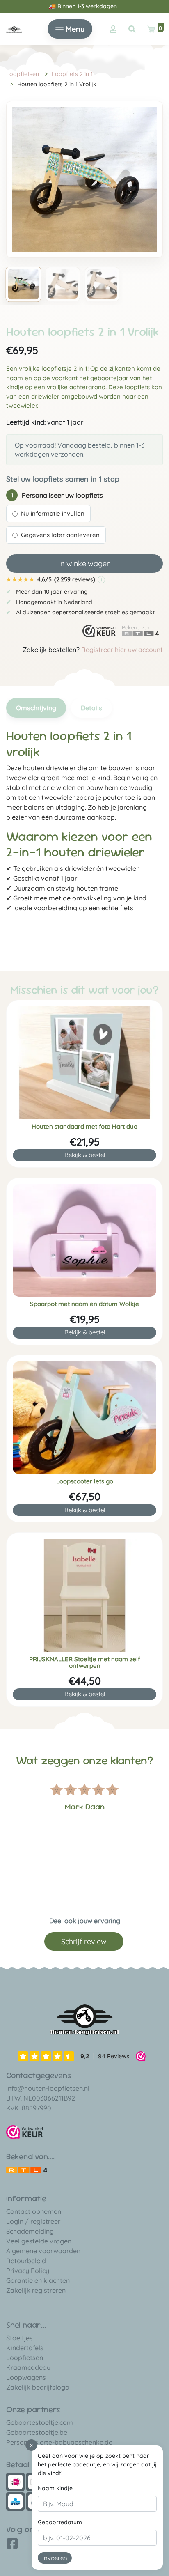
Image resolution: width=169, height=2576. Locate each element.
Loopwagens (26, 2377)
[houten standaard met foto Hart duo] (84, 1063)
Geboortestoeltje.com (40, 2422)
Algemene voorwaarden (43, 2251)
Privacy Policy (28, 2271)
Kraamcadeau (28, 2367)
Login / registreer (33, 2221)
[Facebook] (12, 2546)
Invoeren (55, 2558)
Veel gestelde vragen (39, 2241)
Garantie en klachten (38, 2280)
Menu (74, 29)
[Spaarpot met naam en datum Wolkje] (84, 1240)
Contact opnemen (34, 2211)
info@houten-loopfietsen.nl (48, 2088)
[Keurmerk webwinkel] (99, 631)
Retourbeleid (26, 2261)
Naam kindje (55, 2488)
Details (91, 708)
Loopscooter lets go (85, 1481)
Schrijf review (84, 1941)
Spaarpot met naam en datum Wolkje (84, 1304)
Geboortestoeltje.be (37, 2432)
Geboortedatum (60, 2522)
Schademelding (30, 2231)
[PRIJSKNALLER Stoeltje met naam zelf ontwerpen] (84, 1595)
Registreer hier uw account (122, 650)
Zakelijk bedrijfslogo (38, 2387)
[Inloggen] (113, 29)
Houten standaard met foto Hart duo (84, 1127)
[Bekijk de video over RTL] (27, 2170)
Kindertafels (25, 2348)
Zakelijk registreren (36, 2290)
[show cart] (151, 29)
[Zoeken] (132, 29)
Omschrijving (36, 708)
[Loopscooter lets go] (84, 1418)
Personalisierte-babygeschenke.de (59, 2442)
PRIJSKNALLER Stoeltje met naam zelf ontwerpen (85, 1662)
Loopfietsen (23, 74)
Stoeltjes (19, 2338)
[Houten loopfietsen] (14, 29)
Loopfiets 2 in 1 (72, 74)
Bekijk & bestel (85, 1155)
